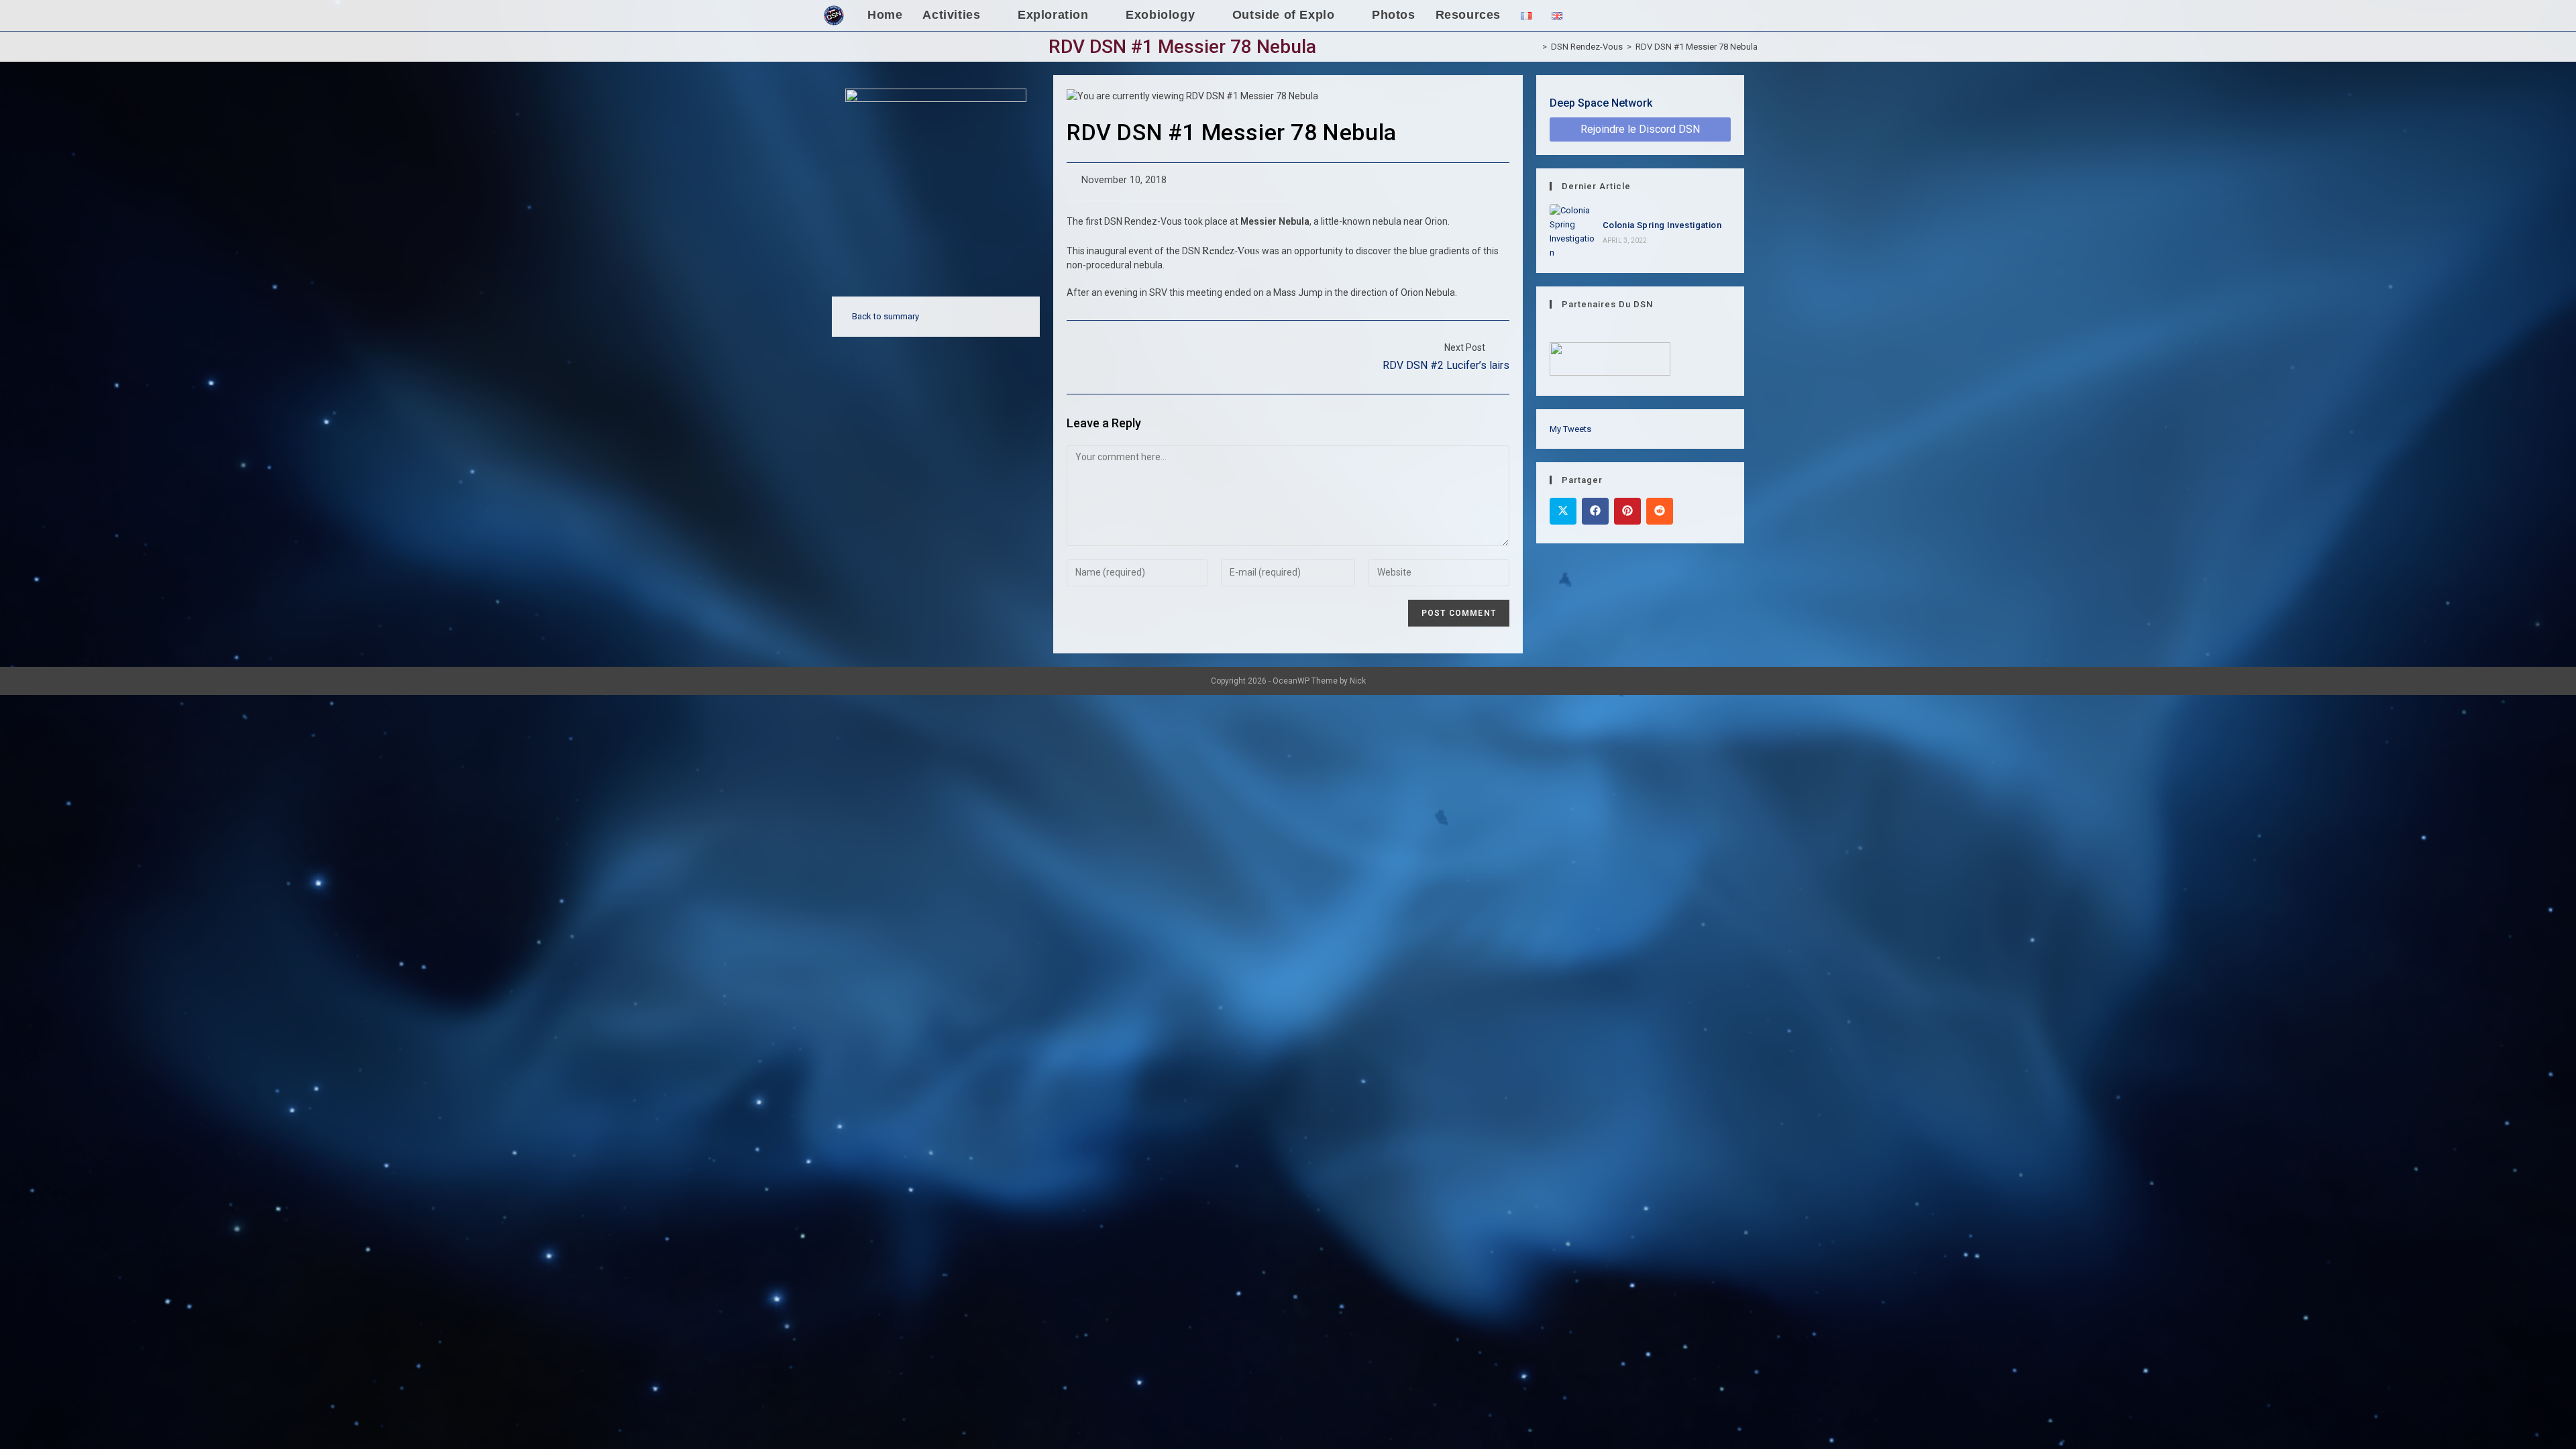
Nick (1358, 681)
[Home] (1535, 47)
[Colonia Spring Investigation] (1572, 232)
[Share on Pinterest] (1627, 511)
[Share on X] (1563, 511)
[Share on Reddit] (1660, 511)
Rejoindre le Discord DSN (1640, 129)
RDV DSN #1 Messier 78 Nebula (1697, 47)
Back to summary (885, 316)
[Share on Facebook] (1595, 511)
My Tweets (1570, 429)
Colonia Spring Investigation (1662, 225)
